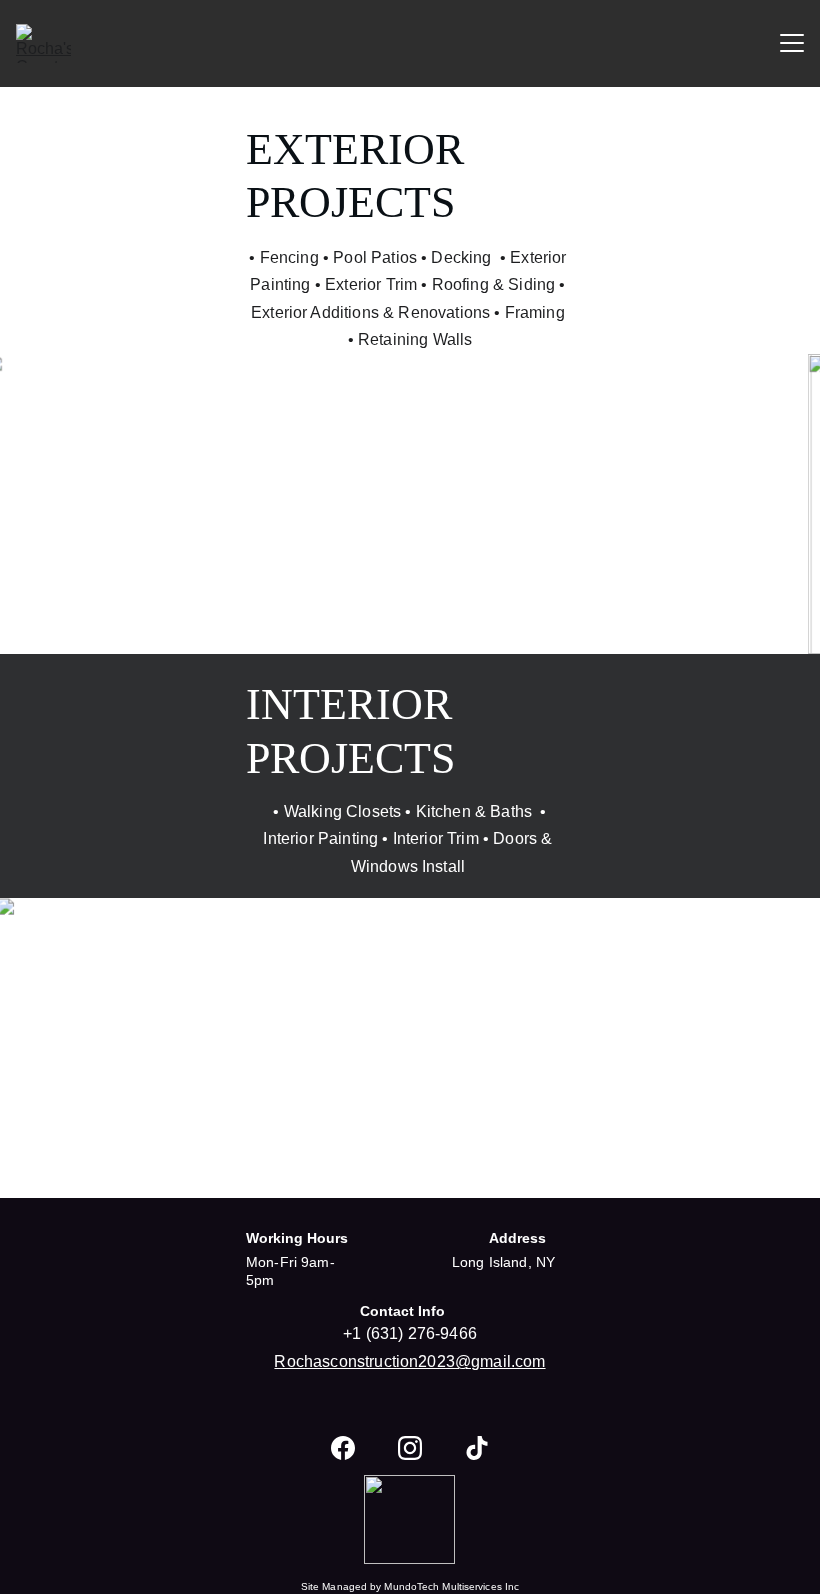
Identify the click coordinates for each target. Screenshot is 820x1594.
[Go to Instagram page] (410, 1448)
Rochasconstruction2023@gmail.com (409, 1361)
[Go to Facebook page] (343, 1448)
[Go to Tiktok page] (477, 1448)
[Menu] (792, 43)
